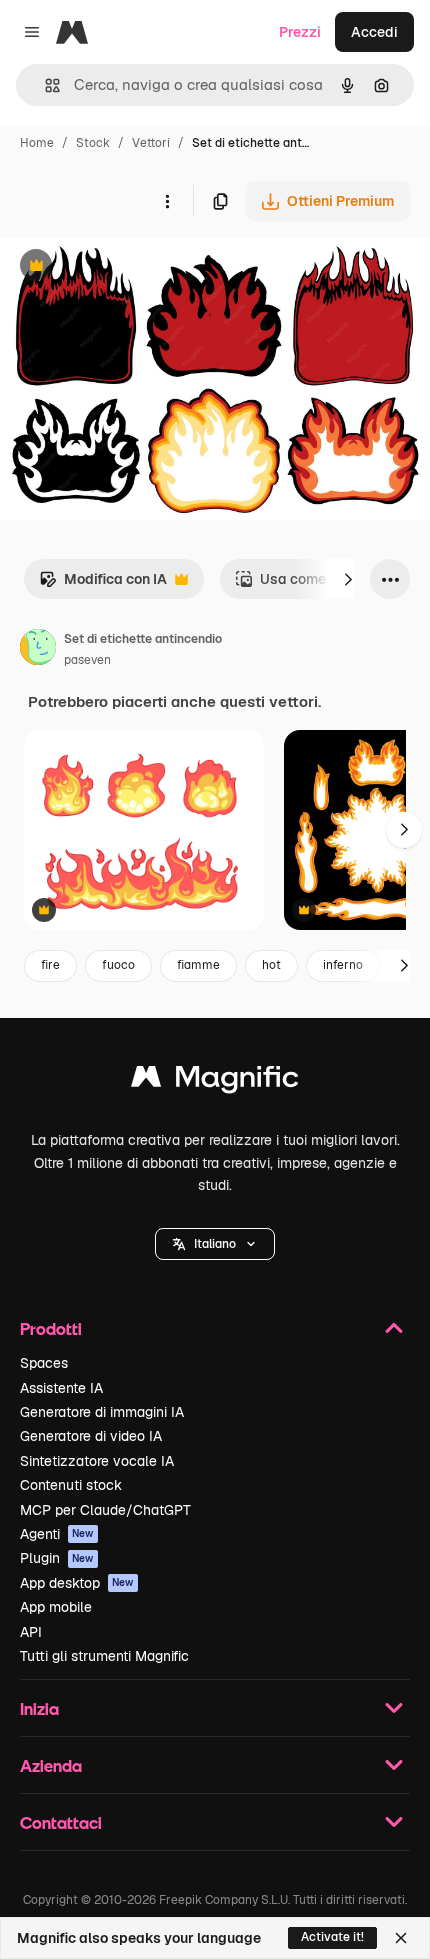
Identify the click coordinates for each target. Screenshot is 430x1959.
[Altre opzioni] (167, 201)
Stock (93, 143)
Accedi (374, 32)
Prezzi (300, 32)
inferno (343, 965)
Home (37, 143)
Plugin (57, 1558)
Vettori (151, 143)
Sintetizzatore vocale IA (97, 1461)
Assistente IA (61, 1388)
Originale (132, 267)
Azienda (51, 1765)
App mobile (56, 1607)
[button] (215, 1244)
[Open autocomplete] (44, 85)
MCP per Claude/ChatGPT (105, 1510)
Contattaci (61, 1822)
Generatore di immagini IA (102, 1412)
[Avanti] (348, 579)
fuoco (118, 965)
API (31, 1632)
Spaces (44, 1363)
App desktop (77, 1583)
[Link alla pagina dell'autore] (38, 650)
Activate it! (332, 1937)
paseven (87, 660)
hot (271, 965)
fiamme (198, 965)
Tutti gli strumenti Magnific (104, 1656)
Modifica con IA (103, 584)
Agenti (57, 1534)
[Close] (401, 1938)
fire (50, 965)
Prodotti (51, 1328)
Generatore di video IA (91, 1436)
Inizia (39, 1708)
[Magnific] (215, 1081)
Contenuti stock (71, 1485)
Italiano (215, 1244)
